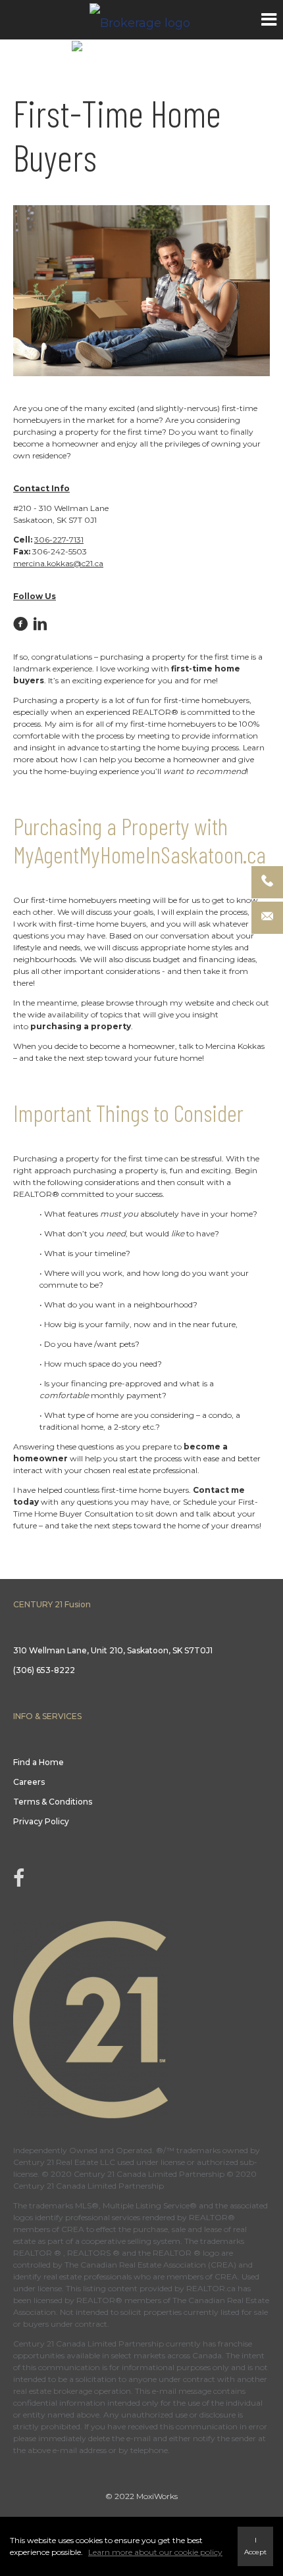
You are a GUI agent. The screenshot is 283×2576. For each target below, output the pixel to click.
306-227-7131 (59, 540)
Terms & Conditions (53, 1802)
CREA (73, 2229)
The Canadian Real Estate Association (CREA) (150, 2265)
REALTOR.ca (211, 2288)
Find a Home (39, 1762)
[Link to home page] (141, 20)
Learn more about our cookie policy (155, 2552)
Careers (29, 1782)
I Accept (255, 2546)
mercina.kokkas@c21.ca (58, 563)
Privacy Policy (41, 1821)
